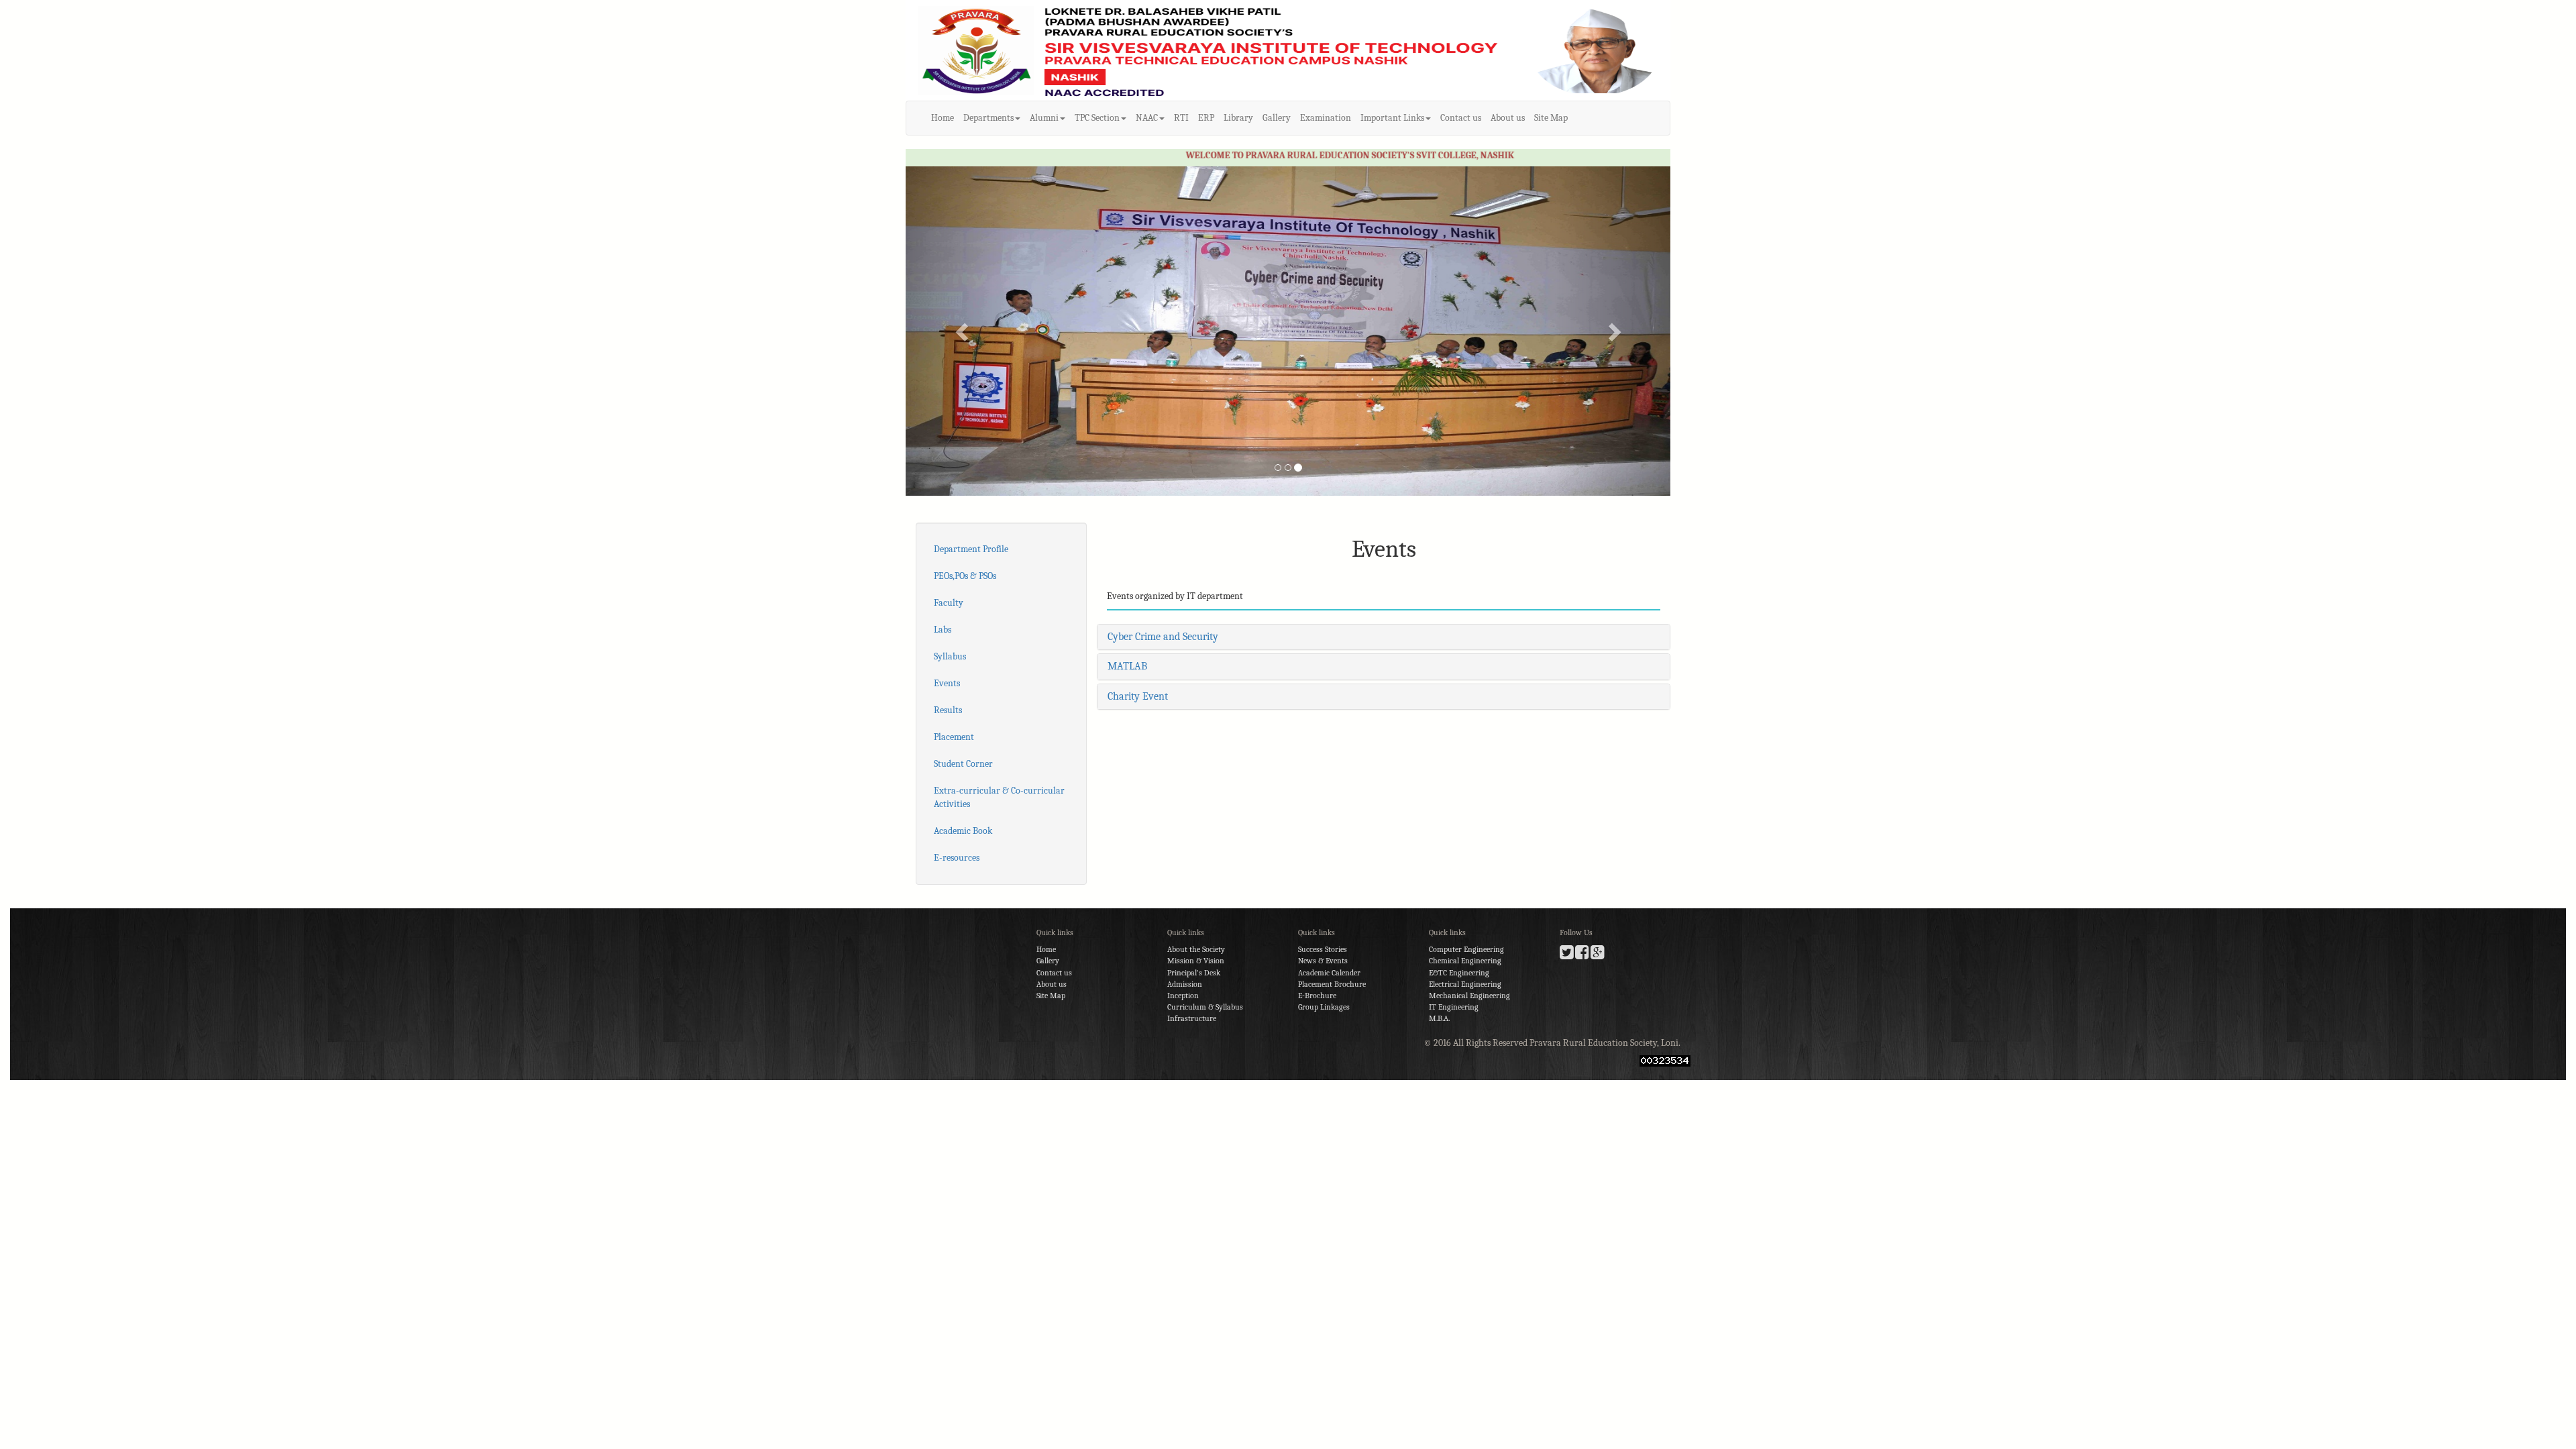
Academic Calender (1329, 973)
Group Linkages (1324, 1007)
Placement (954, 737)
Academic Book (963, 831)
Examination (1326, 118)
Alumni (1044, 118)
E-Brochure (1317, 996)
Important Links (1392, 118)
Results (948, 710)
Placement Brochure (1332, 984)
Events (947, 683)
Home (943, 118)
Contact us (1461, 118)
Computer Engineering (1466, 949)
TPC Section (1097, 118)
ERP (1206, 118)
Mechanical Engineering (1469, 996)
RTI (1181, 118)
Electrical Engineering (1465, 984)
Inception (1183, 996)
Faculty (949, 603)
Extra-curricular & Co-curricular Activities (999, 797)
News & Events (1323, 961)
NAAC (1147, 118)
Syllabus (950, 656)
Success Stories (1323, 949)
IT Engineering (1454, 1007)
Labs (943, 630)
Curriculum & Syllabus (1205, 1007)
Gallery (1277, 118)
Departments (988, 118)
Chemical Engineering (1465, 961)
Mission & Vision (1196, 961)
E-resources (957, 858)
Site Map (1551, 118)
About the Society (1196, 949)
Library (1238, 118)
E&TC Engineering (1459, 973)
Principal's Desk (1194, 973)
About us (1508, 118)
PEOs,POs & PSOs (965, 576)
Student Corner (963, 764)
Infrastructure (1192, 1018)
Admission (1185, 984)
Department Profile (971, 549)
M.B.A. (1439, 1018)
